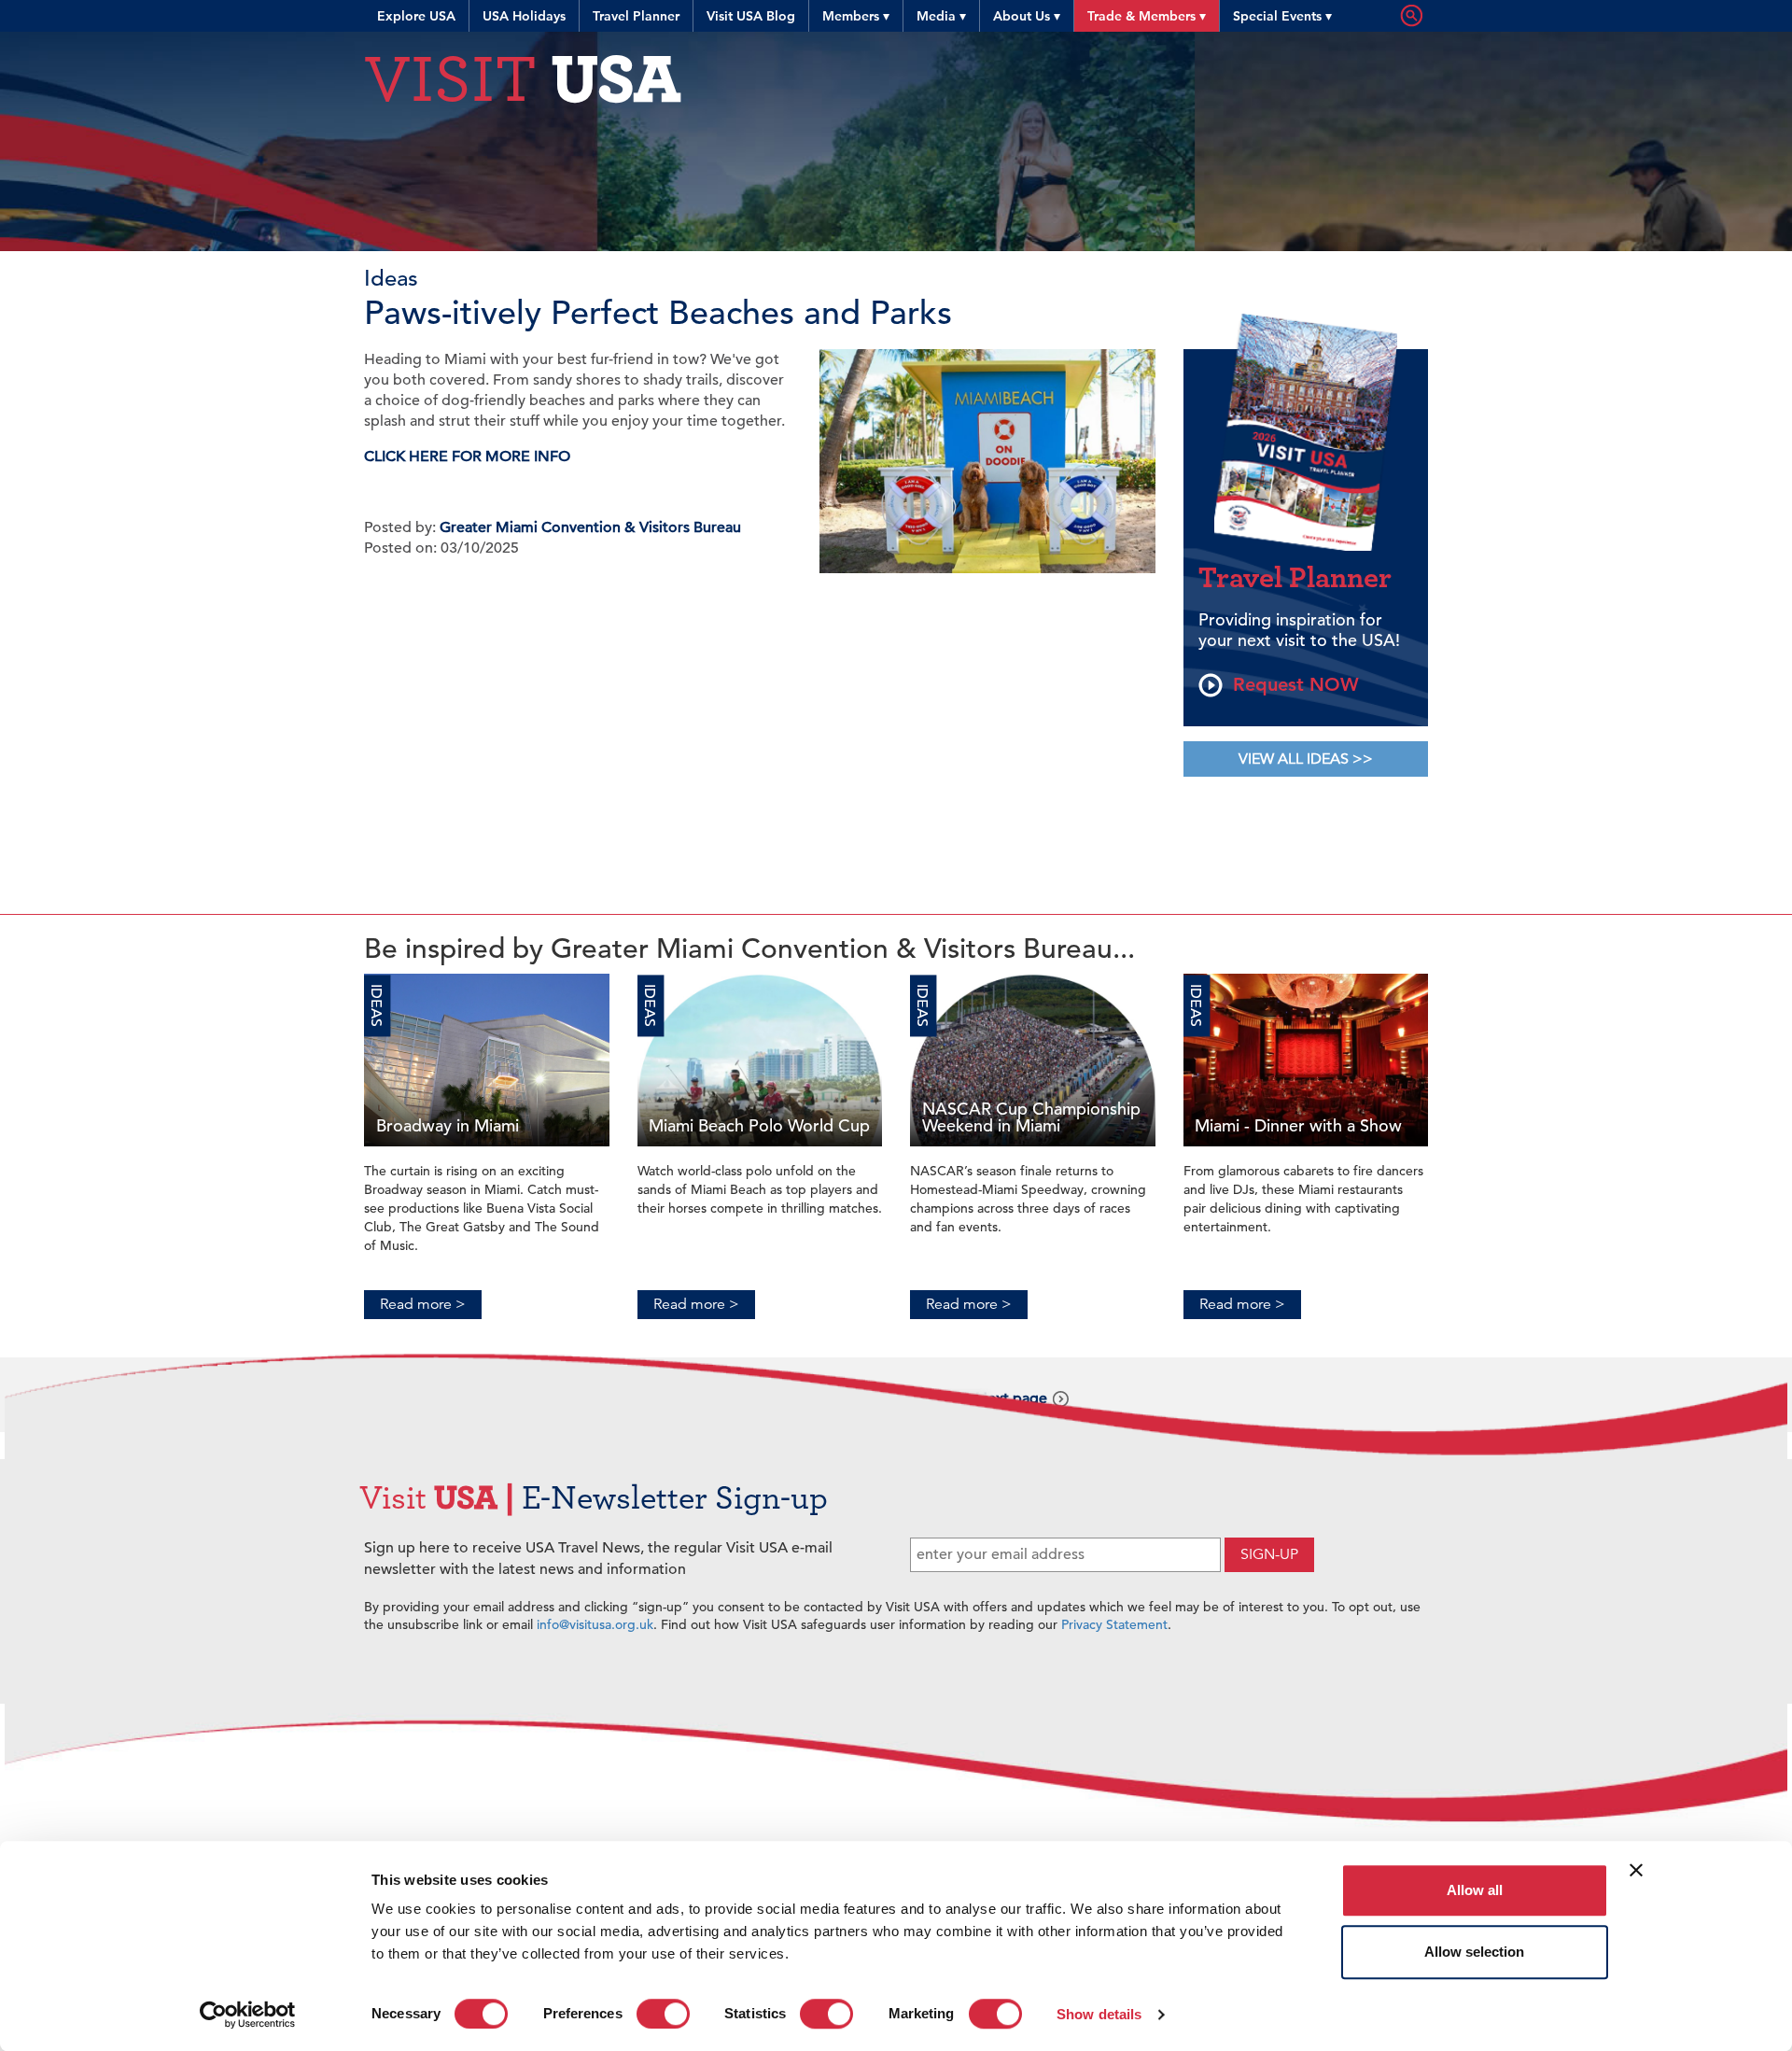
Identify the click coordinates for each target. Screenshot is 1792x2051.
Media (941, 16)
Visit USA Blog (751, 16)
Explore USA (416, 16)
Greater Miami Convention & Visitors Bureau (590, 527)
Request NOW (1293, 684)
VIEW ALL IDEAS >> (1306, 759)
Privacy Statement (1114, 1624)
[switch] (663, 2014)
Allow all (1475, 1890)
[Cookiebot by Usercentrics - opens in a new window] (248, 2015)
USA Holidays (524, 16)
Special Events (1282, 16)
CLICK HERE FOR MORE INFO (467, 457)
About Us (1027, 16)
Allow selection (1474, 1952)
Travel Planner (636, 16)
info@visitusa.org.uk (595, 1624)
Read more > (423, 1304)
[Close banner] (1636, 1870)
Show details (1099, 2014)
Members (856, 16)
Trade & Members (1147, 16)
